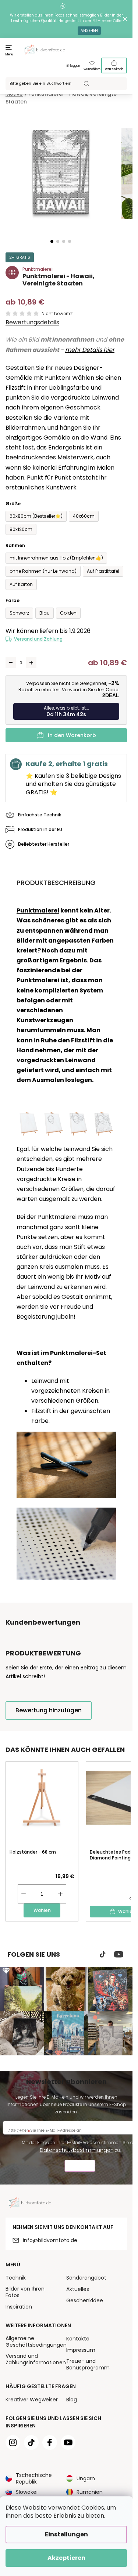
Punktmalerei (38, 910)
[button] (52, 241)
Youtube (119, 1954)
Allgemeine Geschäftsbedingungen (36, 2342)
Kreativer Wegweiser (32, 2400)
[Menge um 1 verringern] (11, 663)
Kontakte (78, 2339)
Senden (80, 2167)
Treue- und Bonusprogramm (88, 2364)
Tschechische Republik (34, 2478)
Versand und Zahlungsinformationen (36, 2359)
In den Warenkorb (72, 735)
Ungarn (86, 2478)
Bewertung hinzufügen (49, 1710)
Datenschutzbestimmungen (77, 2150)
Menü (9, 54)
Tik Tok (103, 1954)
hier (108, 350)
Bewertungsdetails (32, 323)
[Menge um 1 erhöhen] (31, 663)
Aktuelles (78, 2289)
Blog (72, 2400)
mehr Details (84, 350)
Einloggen (73, 66)
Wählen (42, 1910)
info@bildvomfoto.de (50, 2240)
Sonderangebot (86, 2278)
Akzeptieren (66, 2558)
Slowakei (27, 2492)
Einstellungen (66, 2534)
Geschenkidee (85, 2300)
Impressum (81, 2350)
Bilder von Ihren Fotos (25, 2292)
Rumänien (90, 2492)
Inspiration (19, 2307)
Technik (16, 2278)
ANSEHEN (89, 31)
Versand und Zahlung (38, 639)
